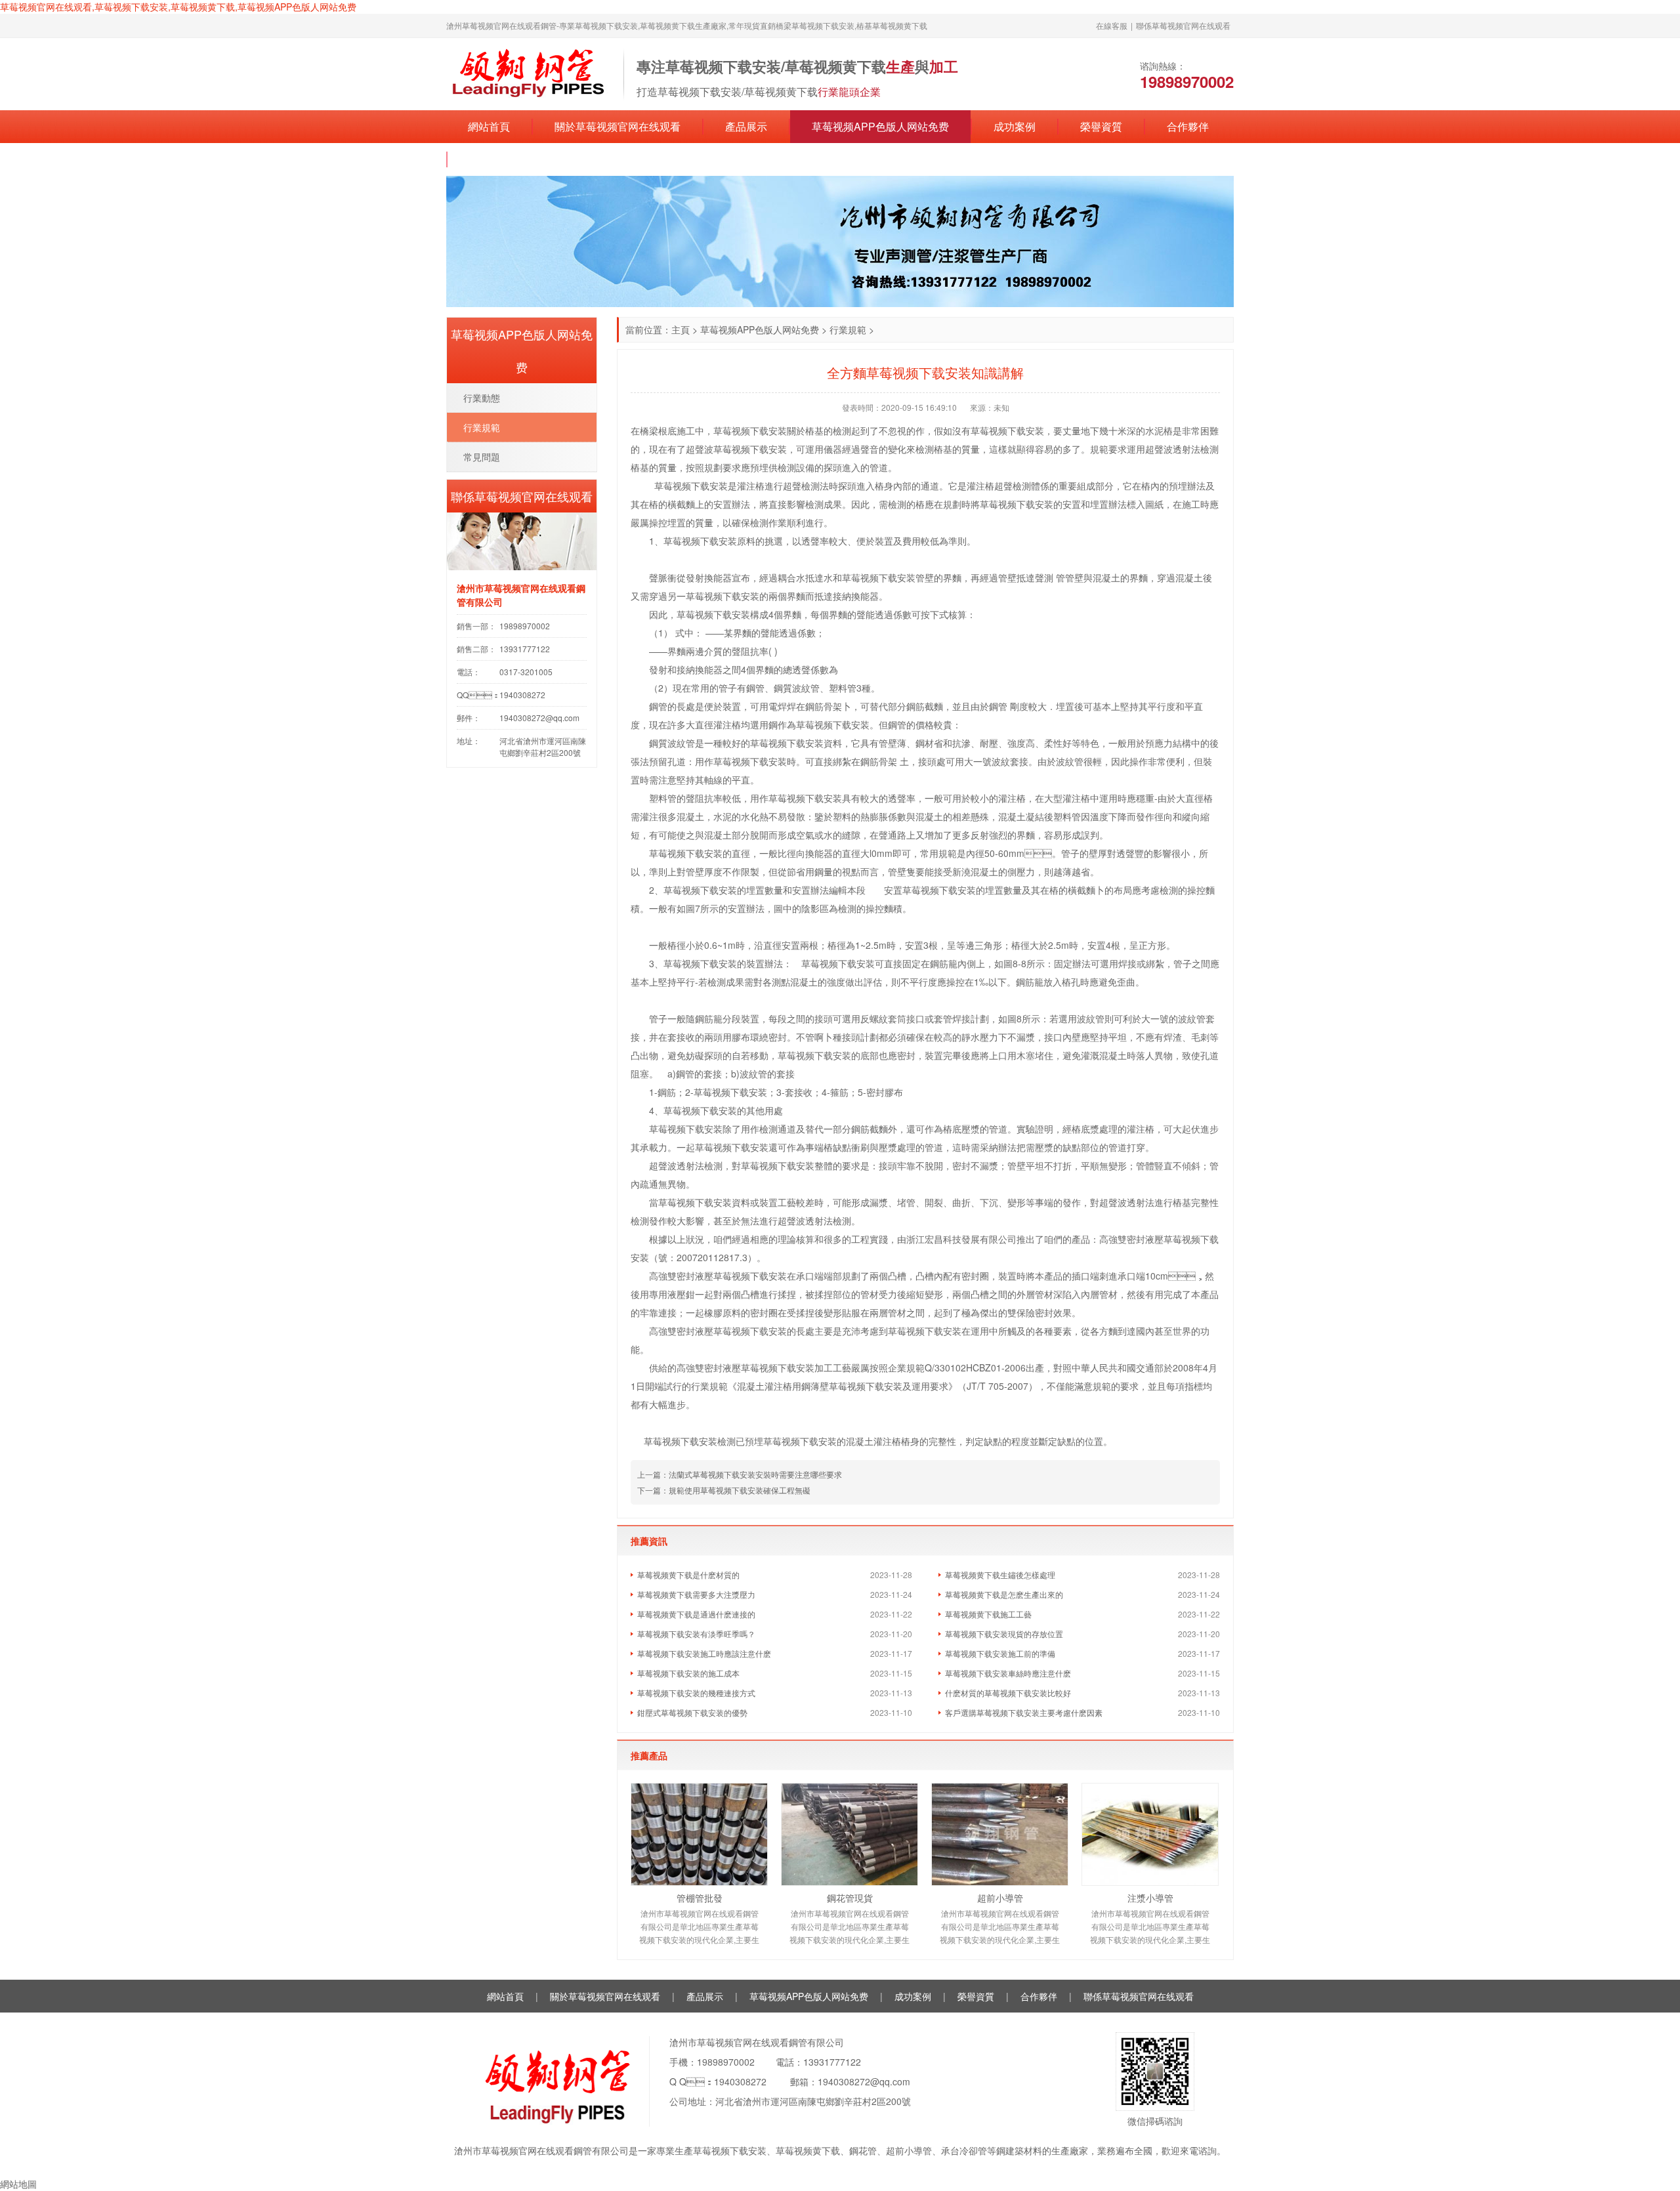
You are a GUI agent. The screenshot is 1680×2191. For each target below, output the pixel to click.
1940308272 (740, 2081)
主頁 (681, 329)
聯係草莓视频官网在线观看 (1183, 25)
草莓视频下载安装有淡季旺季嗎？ (696, 1634)
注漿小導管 (1150, 1898)
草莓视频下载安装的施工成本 (688, 1673)
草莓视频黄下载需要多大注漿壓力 (696, 1594)
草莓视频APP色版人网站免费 (880, 126)
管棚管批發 (700, 1898)
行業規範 (848, 329)
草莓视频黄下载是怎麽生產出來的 (1004, 1594)
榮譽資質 (1101, 126)
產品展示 (746, 126)
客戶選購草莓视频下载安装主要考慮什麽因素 (1024, 1712)
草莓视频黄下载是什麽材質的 (688, 1575)
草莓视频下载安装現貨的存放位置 (1004, 1634)
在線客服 (1112, 25)
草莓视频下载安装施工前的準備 (1000, 1653)
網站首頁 (489, 126)
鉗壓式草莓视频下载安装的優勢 (692, 1712)
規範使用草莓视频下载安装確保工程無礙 (740, 1490)
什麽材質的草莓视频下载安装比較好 (1008, 1693)
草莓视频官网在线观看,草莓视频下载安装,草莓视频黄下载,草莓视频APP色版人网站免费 (178, 7)
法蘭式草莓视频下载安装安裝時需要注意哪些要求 (755, 1474)
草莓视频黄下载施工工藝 (988, 1614)
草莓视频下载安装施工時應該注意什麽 (704, 1653)
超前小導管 (1000, 1898)
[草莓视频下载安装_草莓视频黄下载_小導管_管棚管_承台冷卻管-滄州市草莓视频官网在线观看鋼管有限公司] (528, 73)
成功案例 (1015, 126)
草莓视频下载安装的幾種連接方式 (696, 1693)
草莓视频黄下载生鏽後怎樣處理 (1000, 1575)
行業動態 (482, 398)
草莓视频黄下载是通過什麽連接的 (696, 1614)
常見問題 (482, 457)
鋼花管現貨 (850, 1898)
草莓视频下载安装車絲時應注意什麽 (1008, 1673)
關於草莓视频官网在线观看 (618, 126)
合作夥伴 (1188, 126)
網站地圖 (18, 2184)
